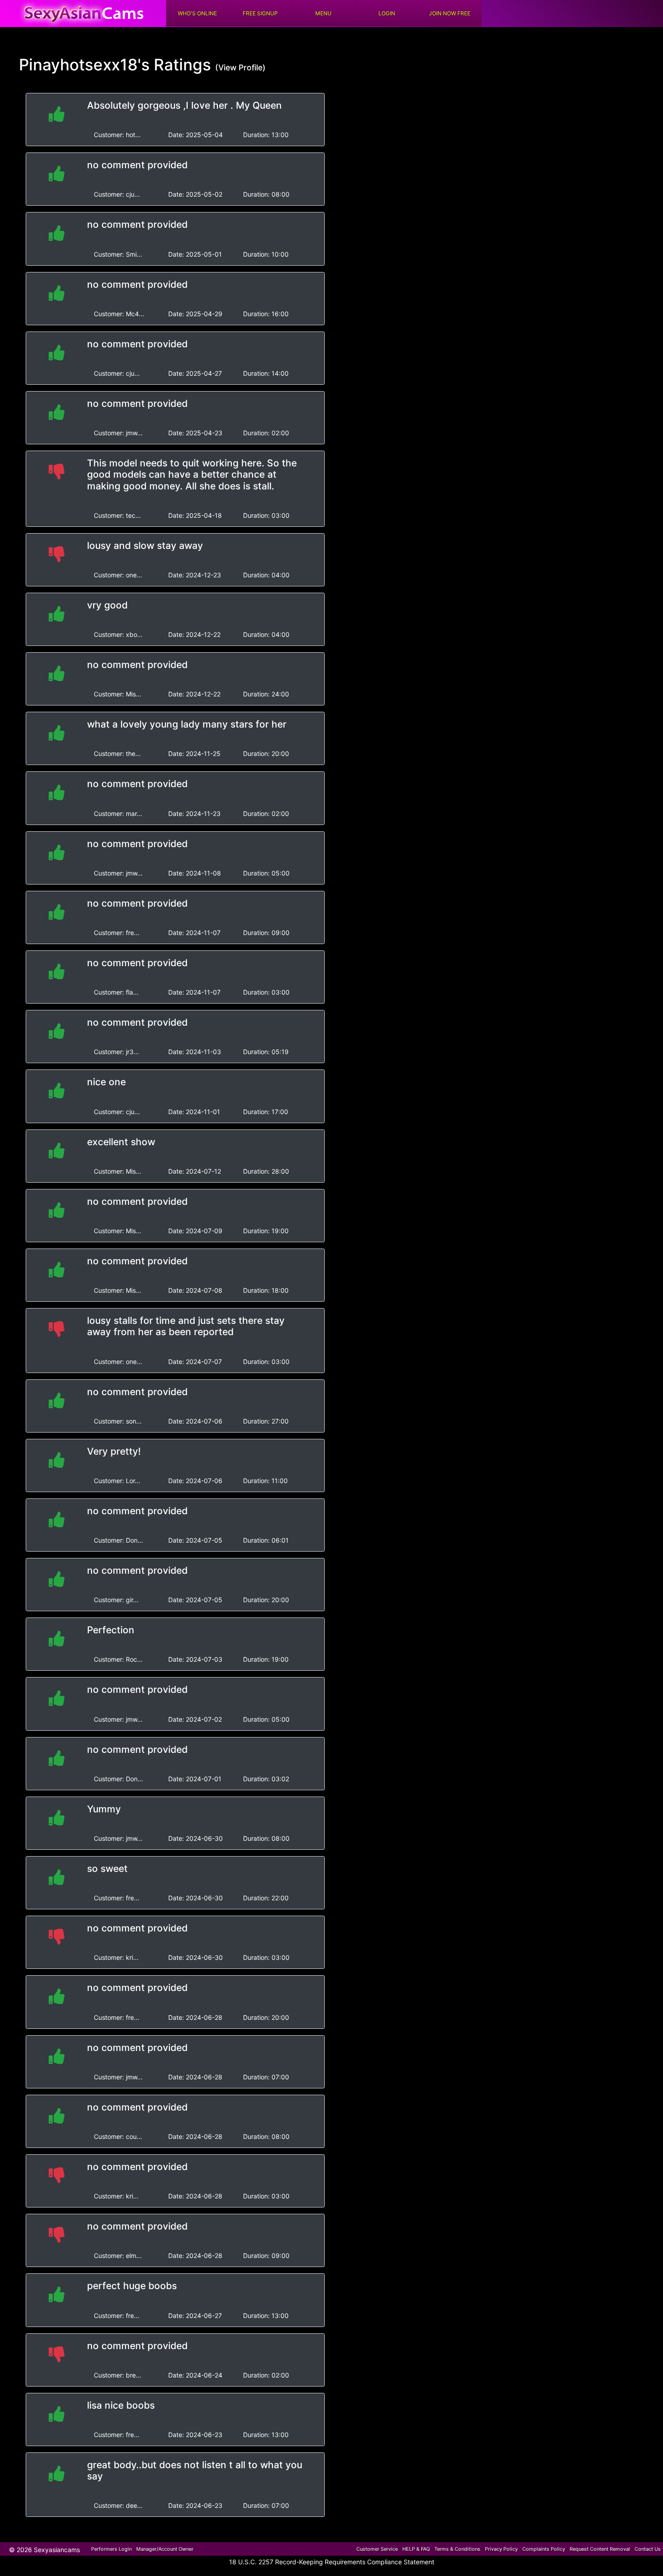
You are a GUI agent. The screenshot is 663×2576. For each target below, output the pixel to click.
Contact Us (648, 2549)
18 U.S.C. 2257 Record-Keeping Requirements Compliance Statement (332, 2562)
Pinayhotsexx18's (84, 65)
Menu (323, 13)
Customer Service (377, 2549)
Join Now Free (450, 13)
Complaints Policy (544, 2549)
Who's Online (197, 13)
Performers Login (111, 2549)
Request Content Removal (600, 2549)
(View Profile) (240, 67)
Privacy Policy (501, 2549)
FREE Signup (260, 13)
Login (387, 13)
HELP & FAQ (416, 2549)
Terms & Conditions (457, 2549)
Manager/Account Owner (165, 2549)
